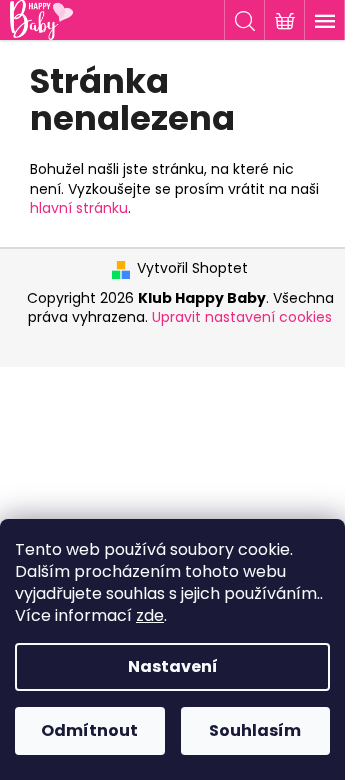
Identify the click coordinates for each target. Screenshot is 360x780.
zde (150, 615)
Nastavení (173, 666)
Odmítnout (89, 730)
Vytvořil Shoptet (192, 268)
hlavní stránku (79, 208)
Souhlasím (255, 730)
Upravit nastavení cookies (242, 317)
